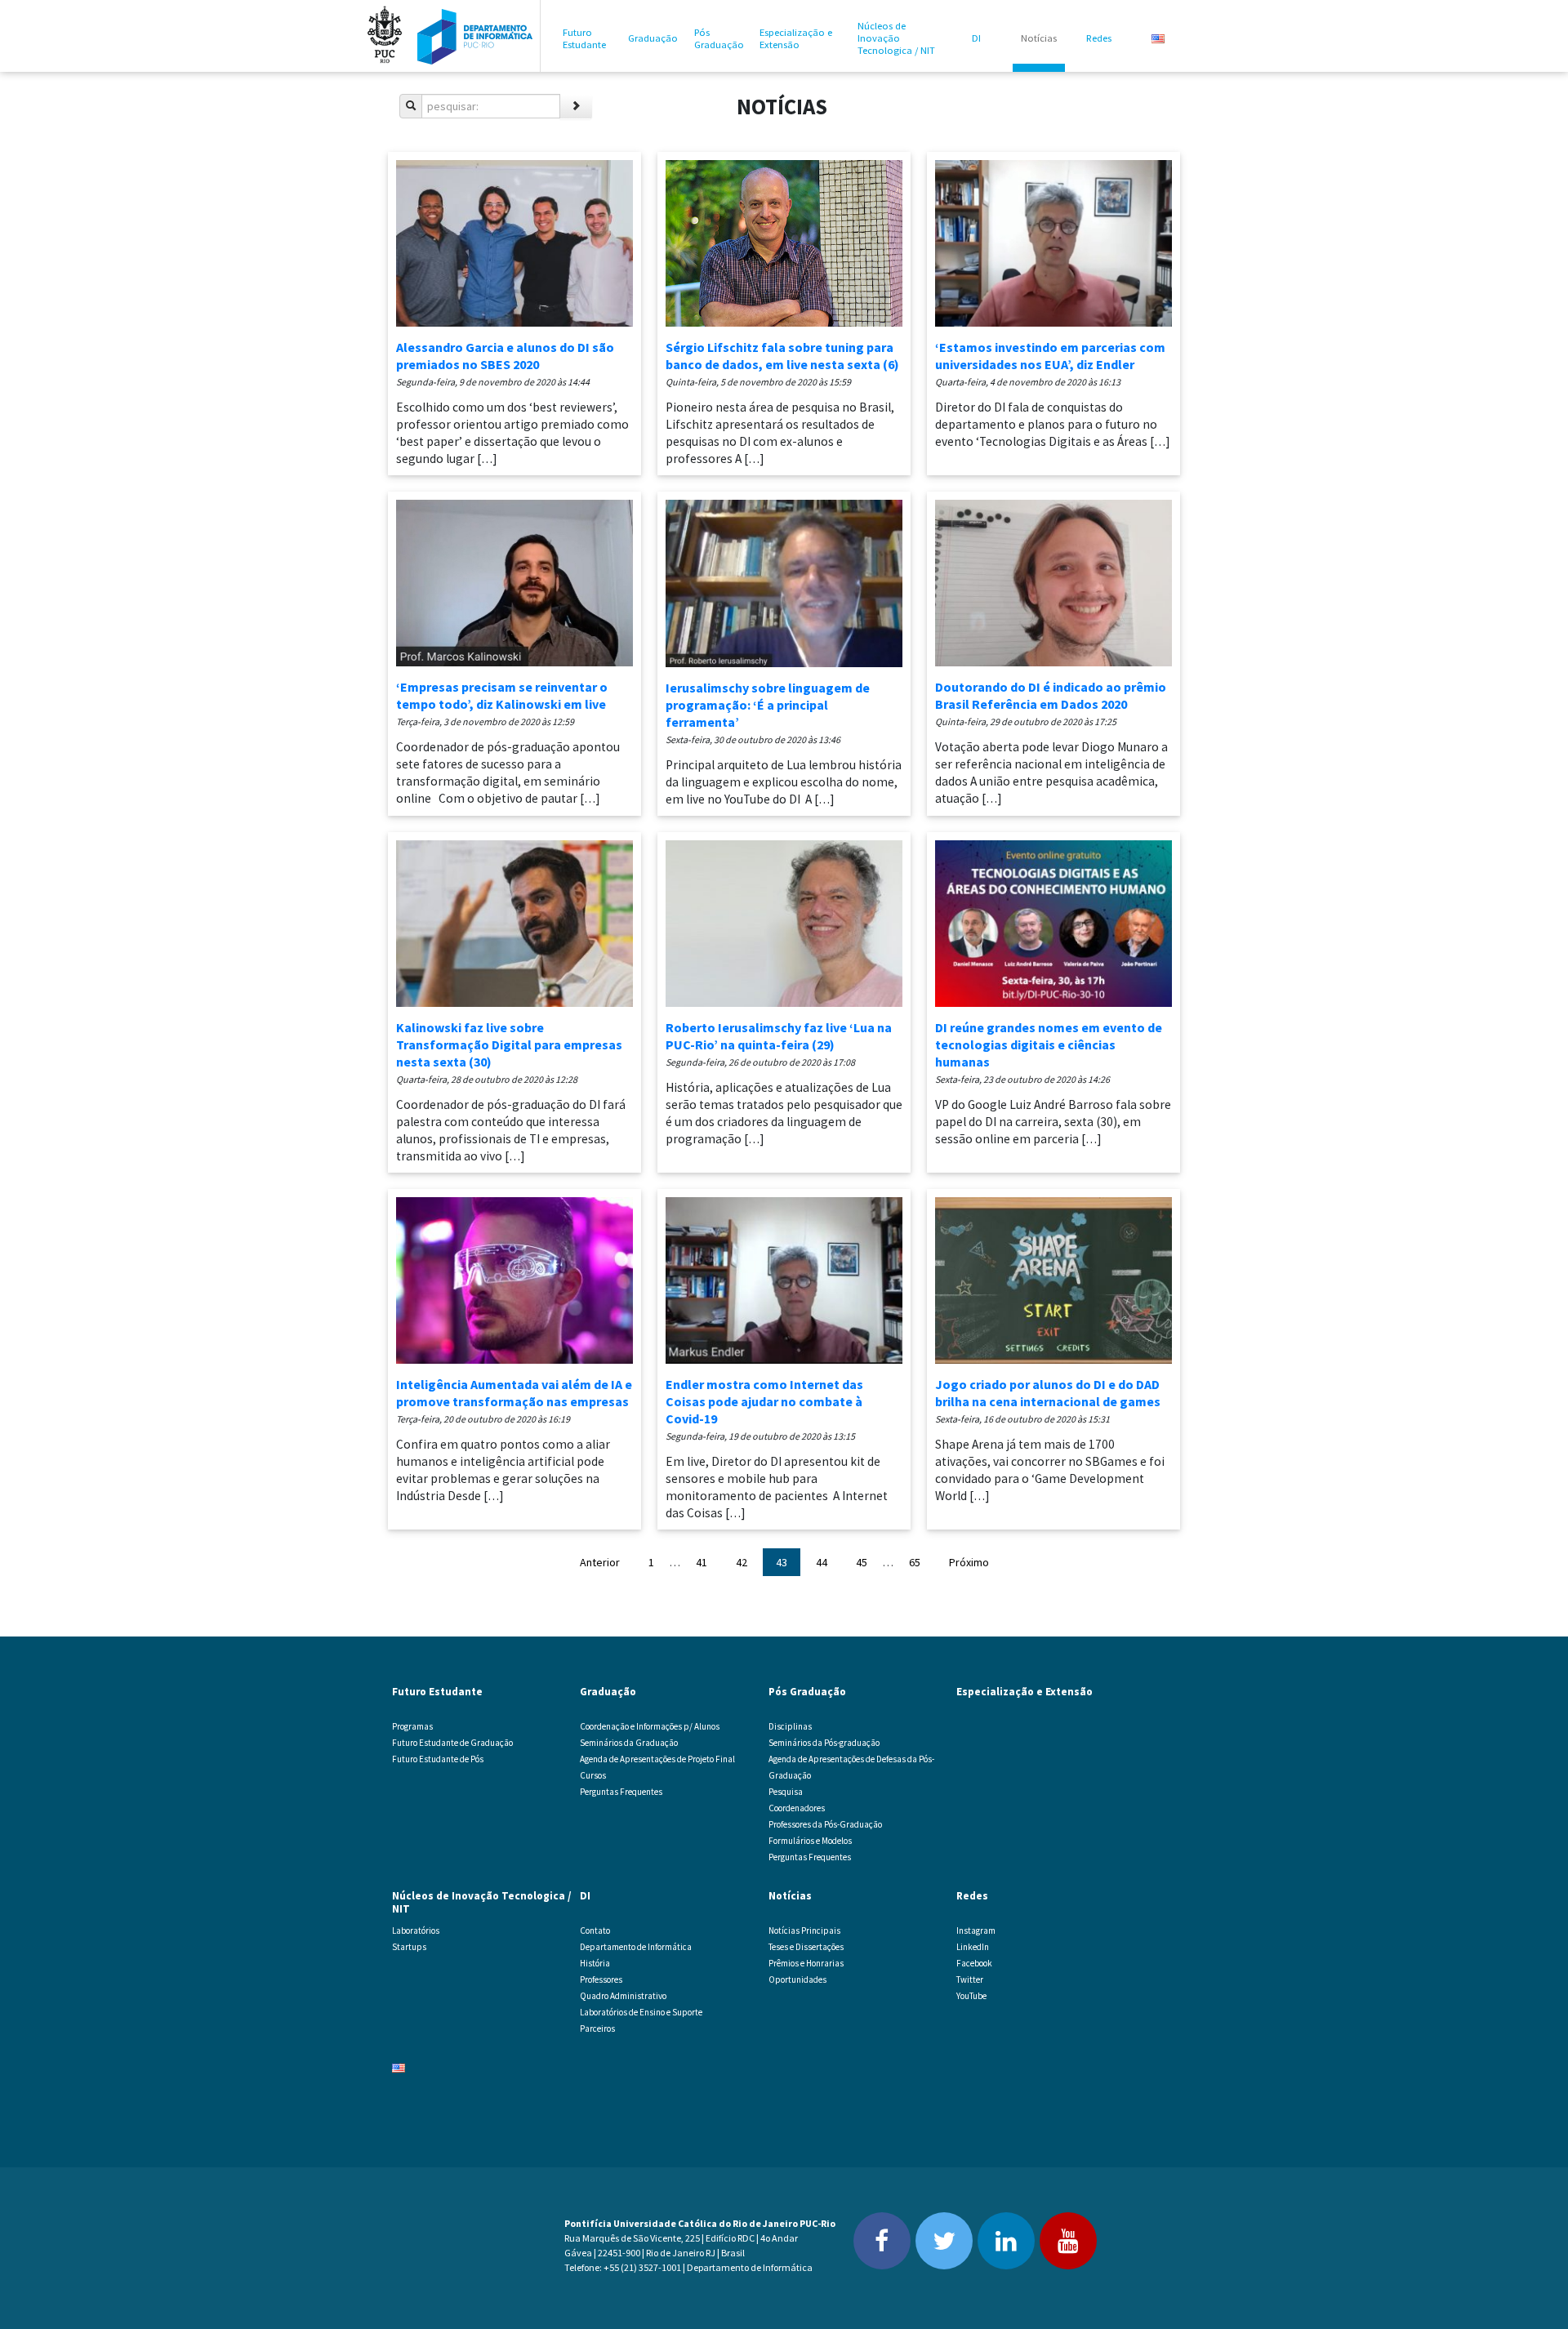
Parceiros (597, 2028)
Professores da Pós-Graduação (825, 1824)
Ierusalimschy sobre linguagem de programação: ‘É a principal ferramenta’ (768, 705)
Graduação (653, 38)
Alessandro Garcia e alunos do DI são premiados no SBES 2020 (505, 356)
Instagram (976, 1930)
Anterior (600, 1562)
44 (822, 1562)
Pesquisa (786, 1792)
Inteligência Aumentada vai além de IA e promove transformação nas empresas (514, 1393)
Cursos (593, 1775)
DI (976, 38)
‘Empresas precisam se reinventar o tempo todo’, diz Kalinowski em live (502, 695)
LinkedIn (973, 1947)
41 (702, 1562)
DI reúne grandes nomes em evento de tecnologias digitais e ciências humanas (1049, 1044)
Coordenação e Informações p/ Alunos (650, 1726)
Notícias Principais (804, 1930)
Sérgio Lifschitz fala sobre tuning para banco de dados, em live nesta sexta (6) (782, 356)
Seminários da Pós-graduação (824, 1743)
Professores (601, 1979)
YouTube (971, 1996)
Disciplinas (790, 1726)
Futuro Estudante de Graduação (452, 1743)
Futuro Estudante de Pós (438, 1759)
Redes (1099, 38)
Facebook (974, 1963)
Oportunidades (797, 1979)
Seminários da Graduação (629, 1743)
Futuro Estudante (584, 38)
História (595, 1963)
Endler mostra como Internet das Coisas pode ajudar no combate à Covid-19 (764, 1401)
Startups (409, 1947)
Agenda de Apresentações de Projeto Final (657, 1759)
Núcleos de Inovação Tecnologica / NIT (896, 38)
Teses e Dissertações (806, 1947)
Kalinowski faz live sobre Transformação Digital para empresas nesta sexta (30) (509, 1044)
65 (915, 1562)
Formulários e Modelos (810, 1841)
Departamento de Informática (636, 1947)
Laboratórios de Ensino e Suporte (641, 2012)
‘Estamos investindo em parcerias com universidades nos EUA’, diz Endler (1050, 356)
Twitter (970, 1979)
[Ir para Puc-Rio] (385, 36)
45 (862, 1562)
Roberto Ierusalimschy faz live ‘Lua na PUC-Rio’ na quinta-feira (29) (779, 1036)
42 (742, 1562)
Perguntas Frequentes (621, 1792)
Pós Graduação (719, 38)
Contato (595, 1930)
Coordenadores (797, 1808)
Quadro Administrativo (623, 1996)
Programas (412, 1726)
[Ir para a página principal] (475, 36)
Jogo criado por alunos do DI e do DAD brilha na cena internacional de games (1048, 1393)
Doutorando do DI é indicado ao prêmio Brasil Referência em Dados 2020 (1051, 695)
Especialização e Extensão (796, 38)
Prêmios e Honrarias (806, 1963)
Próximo (969, 1562)
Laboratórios (416, 1930)
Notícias (1039, 38)
